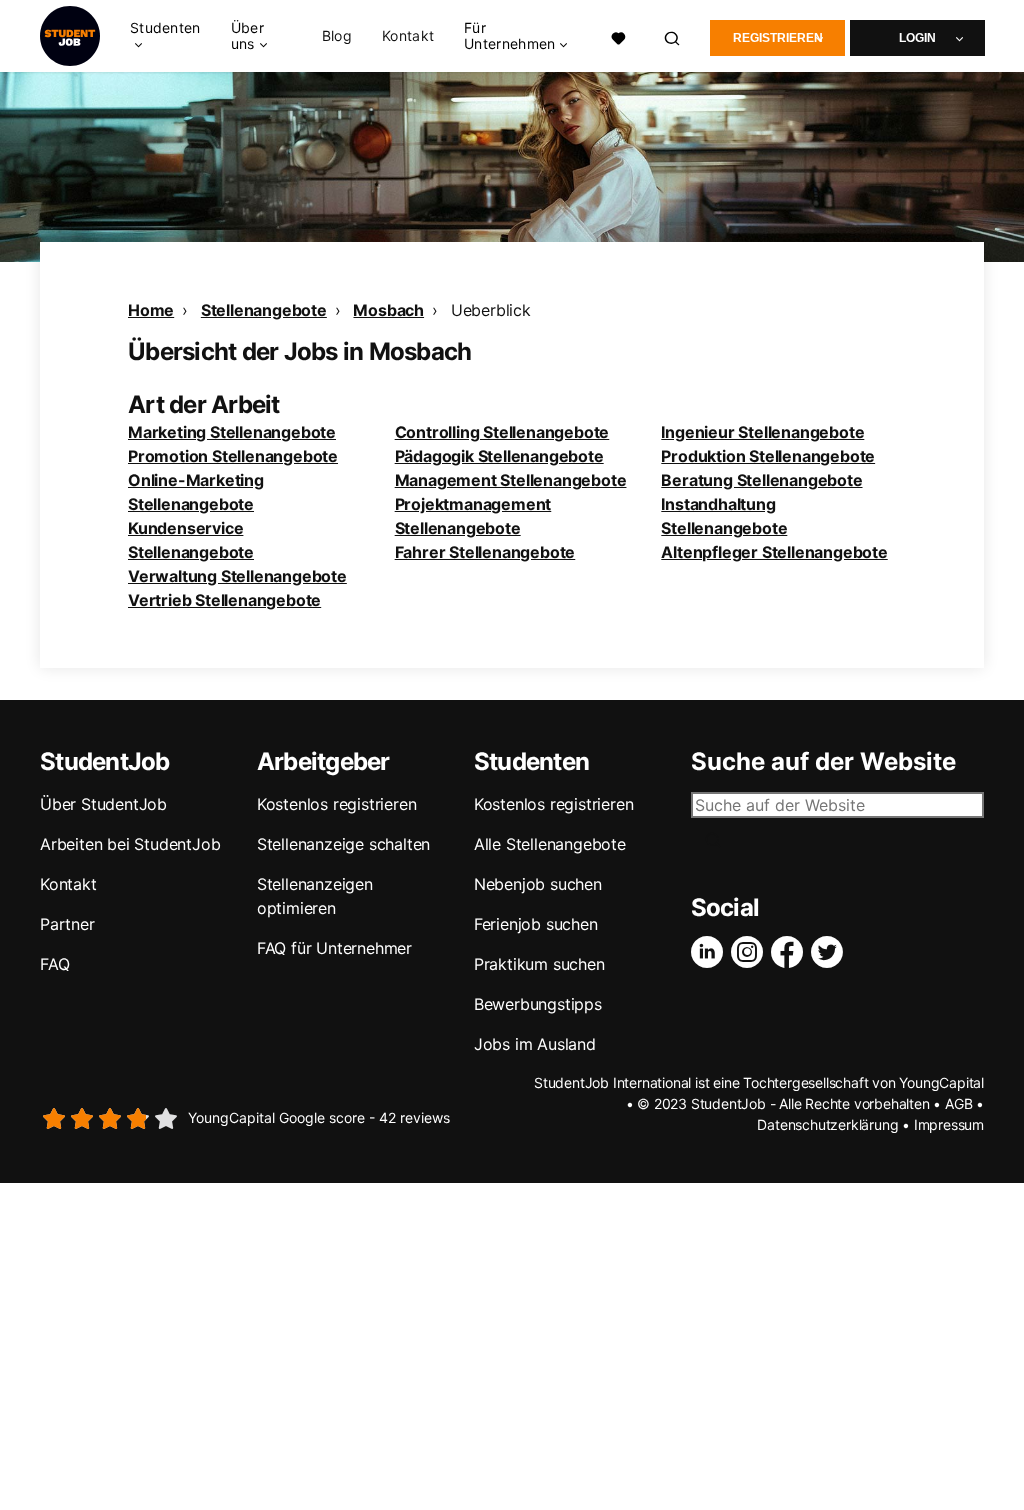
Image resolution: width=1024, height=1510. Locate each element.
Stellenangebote (264, 310)
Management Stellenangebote (511, 480)
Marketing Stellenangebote (232, 432)
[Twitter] (831, 952)
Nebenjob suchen (538, 884)
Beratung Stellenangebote (761, 480)
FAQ (54, 964)
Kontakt (408, 36)
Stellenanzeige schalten (343, 844)
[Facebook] (791, 952)
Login (917, 38)
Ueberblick (491, 310)
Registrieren (778, 38)
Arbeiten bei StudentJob (130, 844)
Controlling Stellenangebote (502, 432)
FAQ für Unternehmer (334, 948)
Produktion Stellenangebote (768, 456)
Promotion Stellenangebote (233, 456)
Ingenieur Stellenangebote (762, 432)
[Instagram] (751, 952)
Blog (337, 36)
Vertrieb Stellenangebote (224, 600)
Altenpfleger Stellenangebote (774, 552)
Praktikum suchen (539, 964)
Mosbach (388, 310)
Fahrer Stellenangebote (485, 552)
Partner (67, 924)
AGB (958, 1103)
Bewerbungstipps (538, 1004)
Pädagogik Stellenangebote (499, 456)
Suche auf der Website (823, 762)
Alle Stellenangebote (550, 844)
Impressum (949, 1124)
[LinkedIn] (711, 952)
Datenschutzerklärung (827, 1124)
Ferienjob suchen (536, 924)
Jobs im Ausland (535, 1044)
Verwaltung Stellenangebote (237, 576)
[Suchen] (673, 36)
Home (151, 310)
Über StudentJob (103, 804)
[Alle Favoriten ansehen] (619, 36)
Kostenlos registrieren (337, 804)
